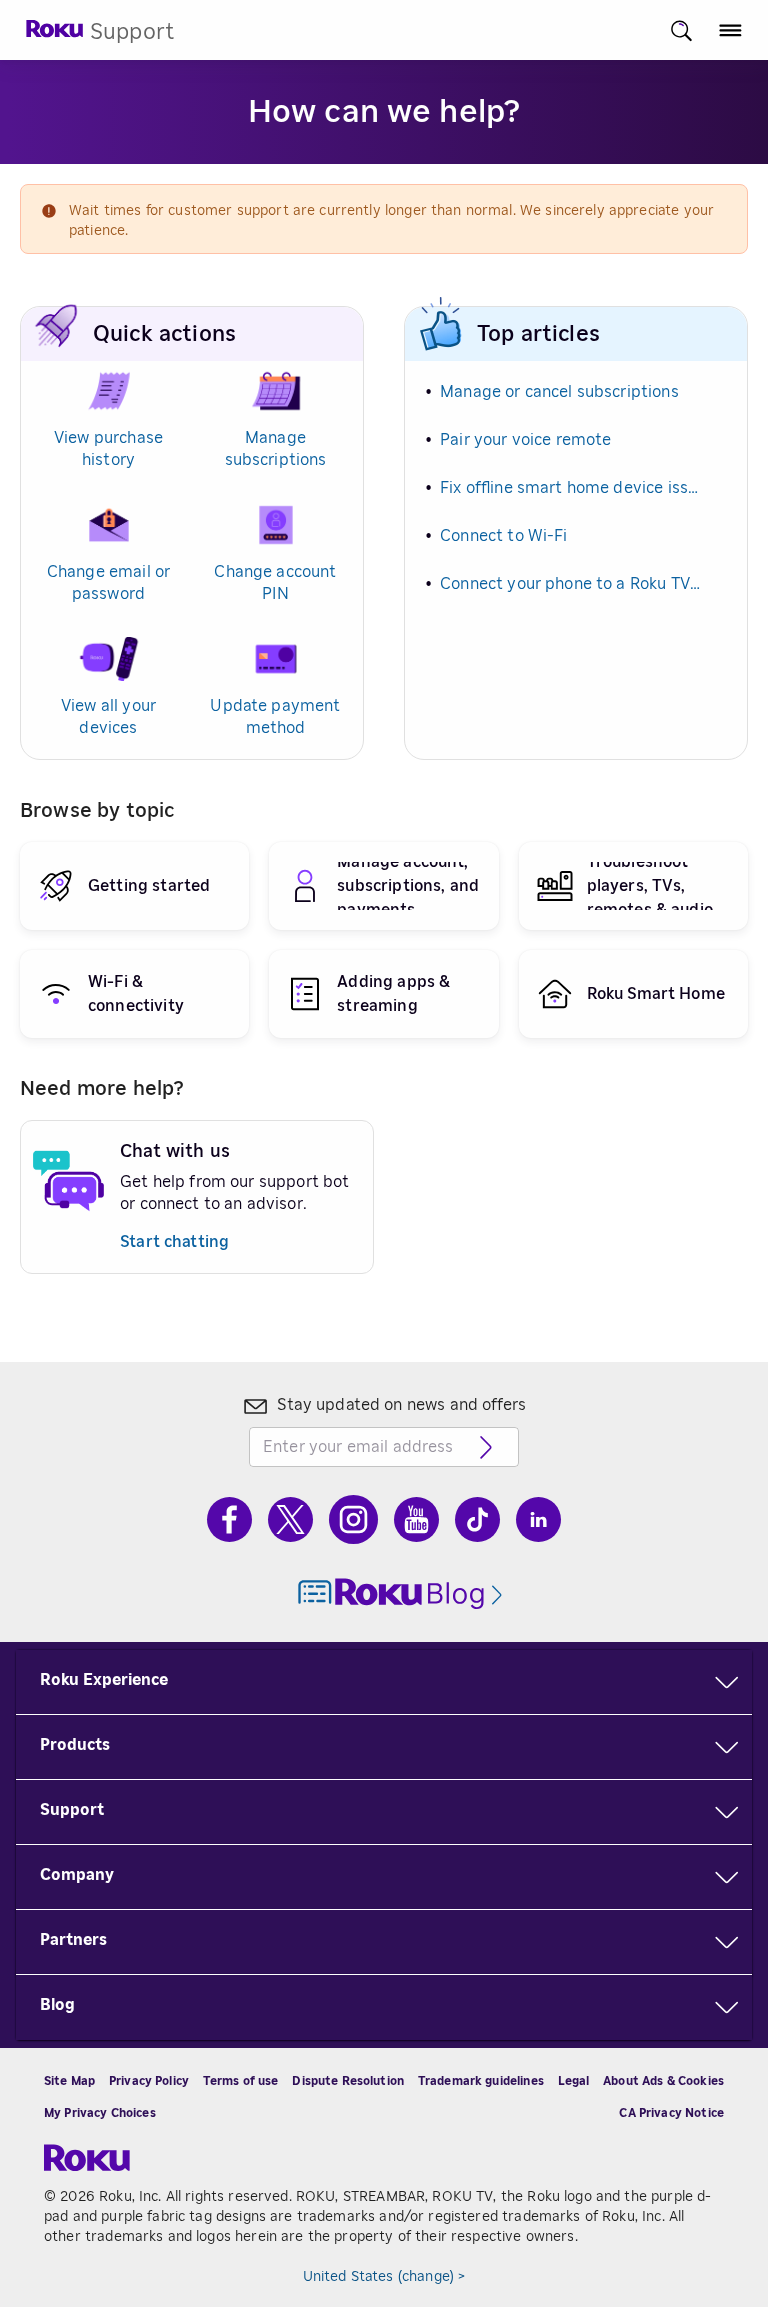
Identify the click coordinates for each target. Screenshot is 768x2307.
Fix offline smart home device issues (571, 488)
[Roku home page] (55, 34)
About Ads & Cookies (663, 2081)
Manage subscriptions (276, 449)
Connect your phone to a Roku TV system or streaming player (571, 584)
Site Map (69, 2081)
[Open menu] (730, 30)
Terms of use (241, 2081)
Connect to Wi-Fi (503, 536)
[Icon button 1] (681, 30)
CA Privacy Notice (671, 2113)
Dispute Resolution (348, 2081)
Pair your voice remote (525, 440)
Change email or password (108, 583)
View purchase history (108, 449)
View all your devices (108, 717)
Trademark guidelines (481, 2081)
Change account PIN (275, 583)
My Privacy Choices (100, 2113)
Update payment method (275, 717)
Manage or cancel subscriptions (559, 392)
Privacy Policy (149, 2081)
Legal (574, 2081)
